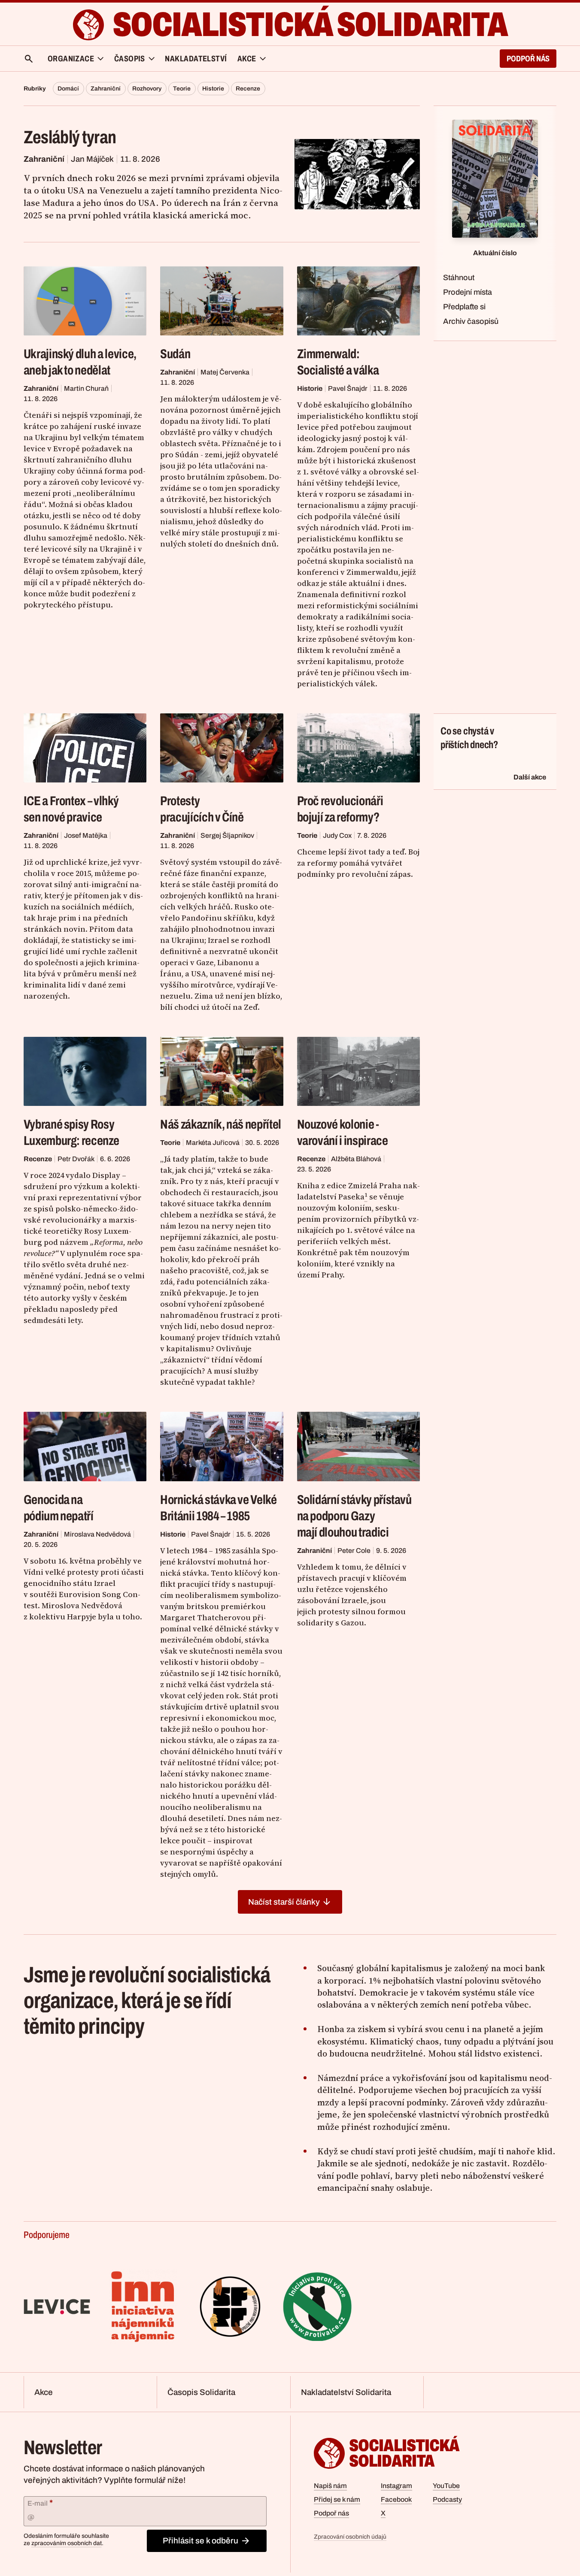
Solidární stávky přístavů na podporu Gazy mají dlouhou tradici (354, 1516)
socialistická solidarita (310, 25)
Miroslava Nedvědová (97, 1534)
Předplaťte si (464, 307)
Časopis (130, 59)
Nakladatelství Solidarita (346, 2392)
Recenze (248, 89)
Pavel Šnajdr (348, 388)
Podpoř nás (528, 59)
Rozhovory (147, 89)
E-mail (40, 2503)
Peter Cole (354, 1551)
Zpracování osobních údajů (350, 2537)
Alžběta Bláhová (356, 1159)
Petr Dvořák (76, 1159)
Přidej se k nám (337, 2499)
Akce (44, 2392)
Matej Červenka (225, 372)
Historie (213, 89)
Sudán (175, 354)
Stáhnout (459, 278)
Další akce (530, 777)
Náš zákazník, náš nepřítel (221, 1124)
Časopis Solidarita (201, 2392)
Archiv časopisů (471, 321)
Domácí (68, 89)
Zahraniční (106, 89)
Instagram (396, 2486)
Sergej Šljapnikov (227, 835)
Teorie (182, 89)
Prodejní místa (468, 292)
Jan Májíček (92, 159)
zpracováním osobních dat (67, 2543)
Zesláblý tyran (70, 137)
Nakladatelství (196, 59)
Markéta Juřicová (213, 1143)
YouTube (446, 2486)
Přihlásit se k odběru (200, 2541)
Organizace (71, 59)
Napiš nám (330, 2486)
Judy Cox (337, 835)
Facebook (396, 2499)
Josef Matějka (86, 835)
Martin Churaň (86, 388)
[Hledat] (29, 59)
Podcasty (447, 2499)
